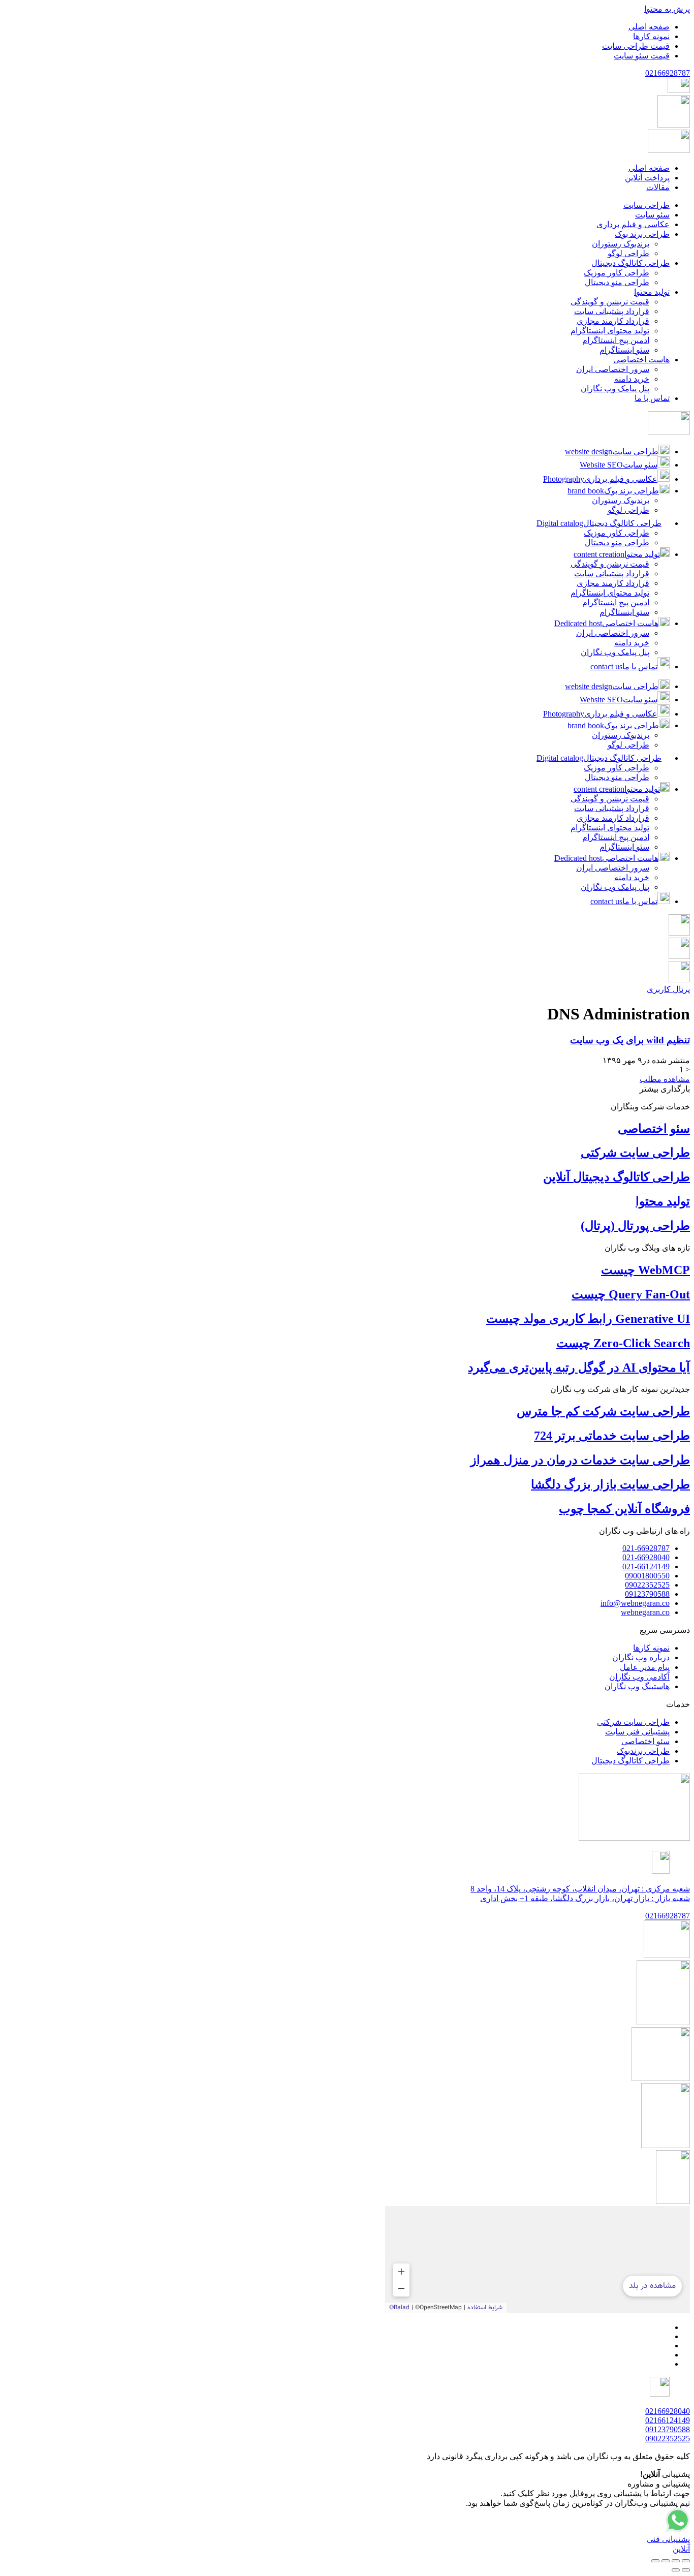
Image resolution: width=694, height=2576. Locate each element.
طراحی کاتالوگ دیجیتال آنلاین (617, 1177)
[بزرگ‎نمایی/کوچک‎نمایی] (686, 2561)
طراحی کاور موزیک (617, 533)
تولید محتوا (663, 1201)
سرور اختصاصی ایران (613, 633)
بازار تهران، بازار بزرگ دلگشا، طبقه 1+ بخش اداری (585, 1898)
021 (668, 73)
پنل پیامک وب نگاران (615, 652)
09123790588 (668, 2429)
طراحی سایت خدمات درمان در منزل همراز (580, 1460)
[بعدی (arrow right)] (676, 2570)
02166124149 (668, 2420)
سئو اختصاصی (654, 1129)
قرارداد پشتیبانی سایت (612, 573)
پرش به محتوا (667, 9)
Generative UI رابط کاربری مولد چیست (588, 1319)
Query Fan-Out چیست (631, 1294)
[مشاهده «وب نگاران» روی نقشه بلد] (538, 2259)
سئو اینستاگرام (624, 612)
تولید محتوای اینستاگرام (610, 593)
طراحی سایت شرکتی (635, 1153)
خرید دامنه (632, 643)
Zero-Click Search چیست (623, 1343)
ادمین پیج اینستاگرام (616, 602)
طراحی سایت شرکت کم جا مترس (603, 1411)
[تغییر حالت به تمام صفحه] (676, 2561)
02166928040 (668, 2411)
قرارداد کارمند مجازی (613, 583)
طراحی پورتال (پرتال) (635, 1226)
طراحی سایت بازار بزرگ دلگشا (610, 1484)
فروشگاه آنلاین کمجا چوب (624, 1509)
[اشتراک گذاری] (666, 2561)
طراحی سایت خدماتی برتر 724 (612, 1436)
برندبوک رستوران (621, 500)
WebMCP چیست (645, 1270)
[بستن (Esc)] (655, 2561)
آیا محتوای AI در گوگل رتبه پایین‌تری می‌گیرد (579, 1368)
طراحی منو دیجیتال (617, 542)
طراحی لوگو (628, 510)
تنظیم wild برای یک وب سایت (630, 1040)
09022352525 (668, 2439)
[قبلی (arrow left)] (686, 2570)
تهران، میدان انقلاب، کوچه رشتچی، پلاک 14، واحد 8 (580, 1889)
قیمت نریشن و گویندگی (610, 564)
